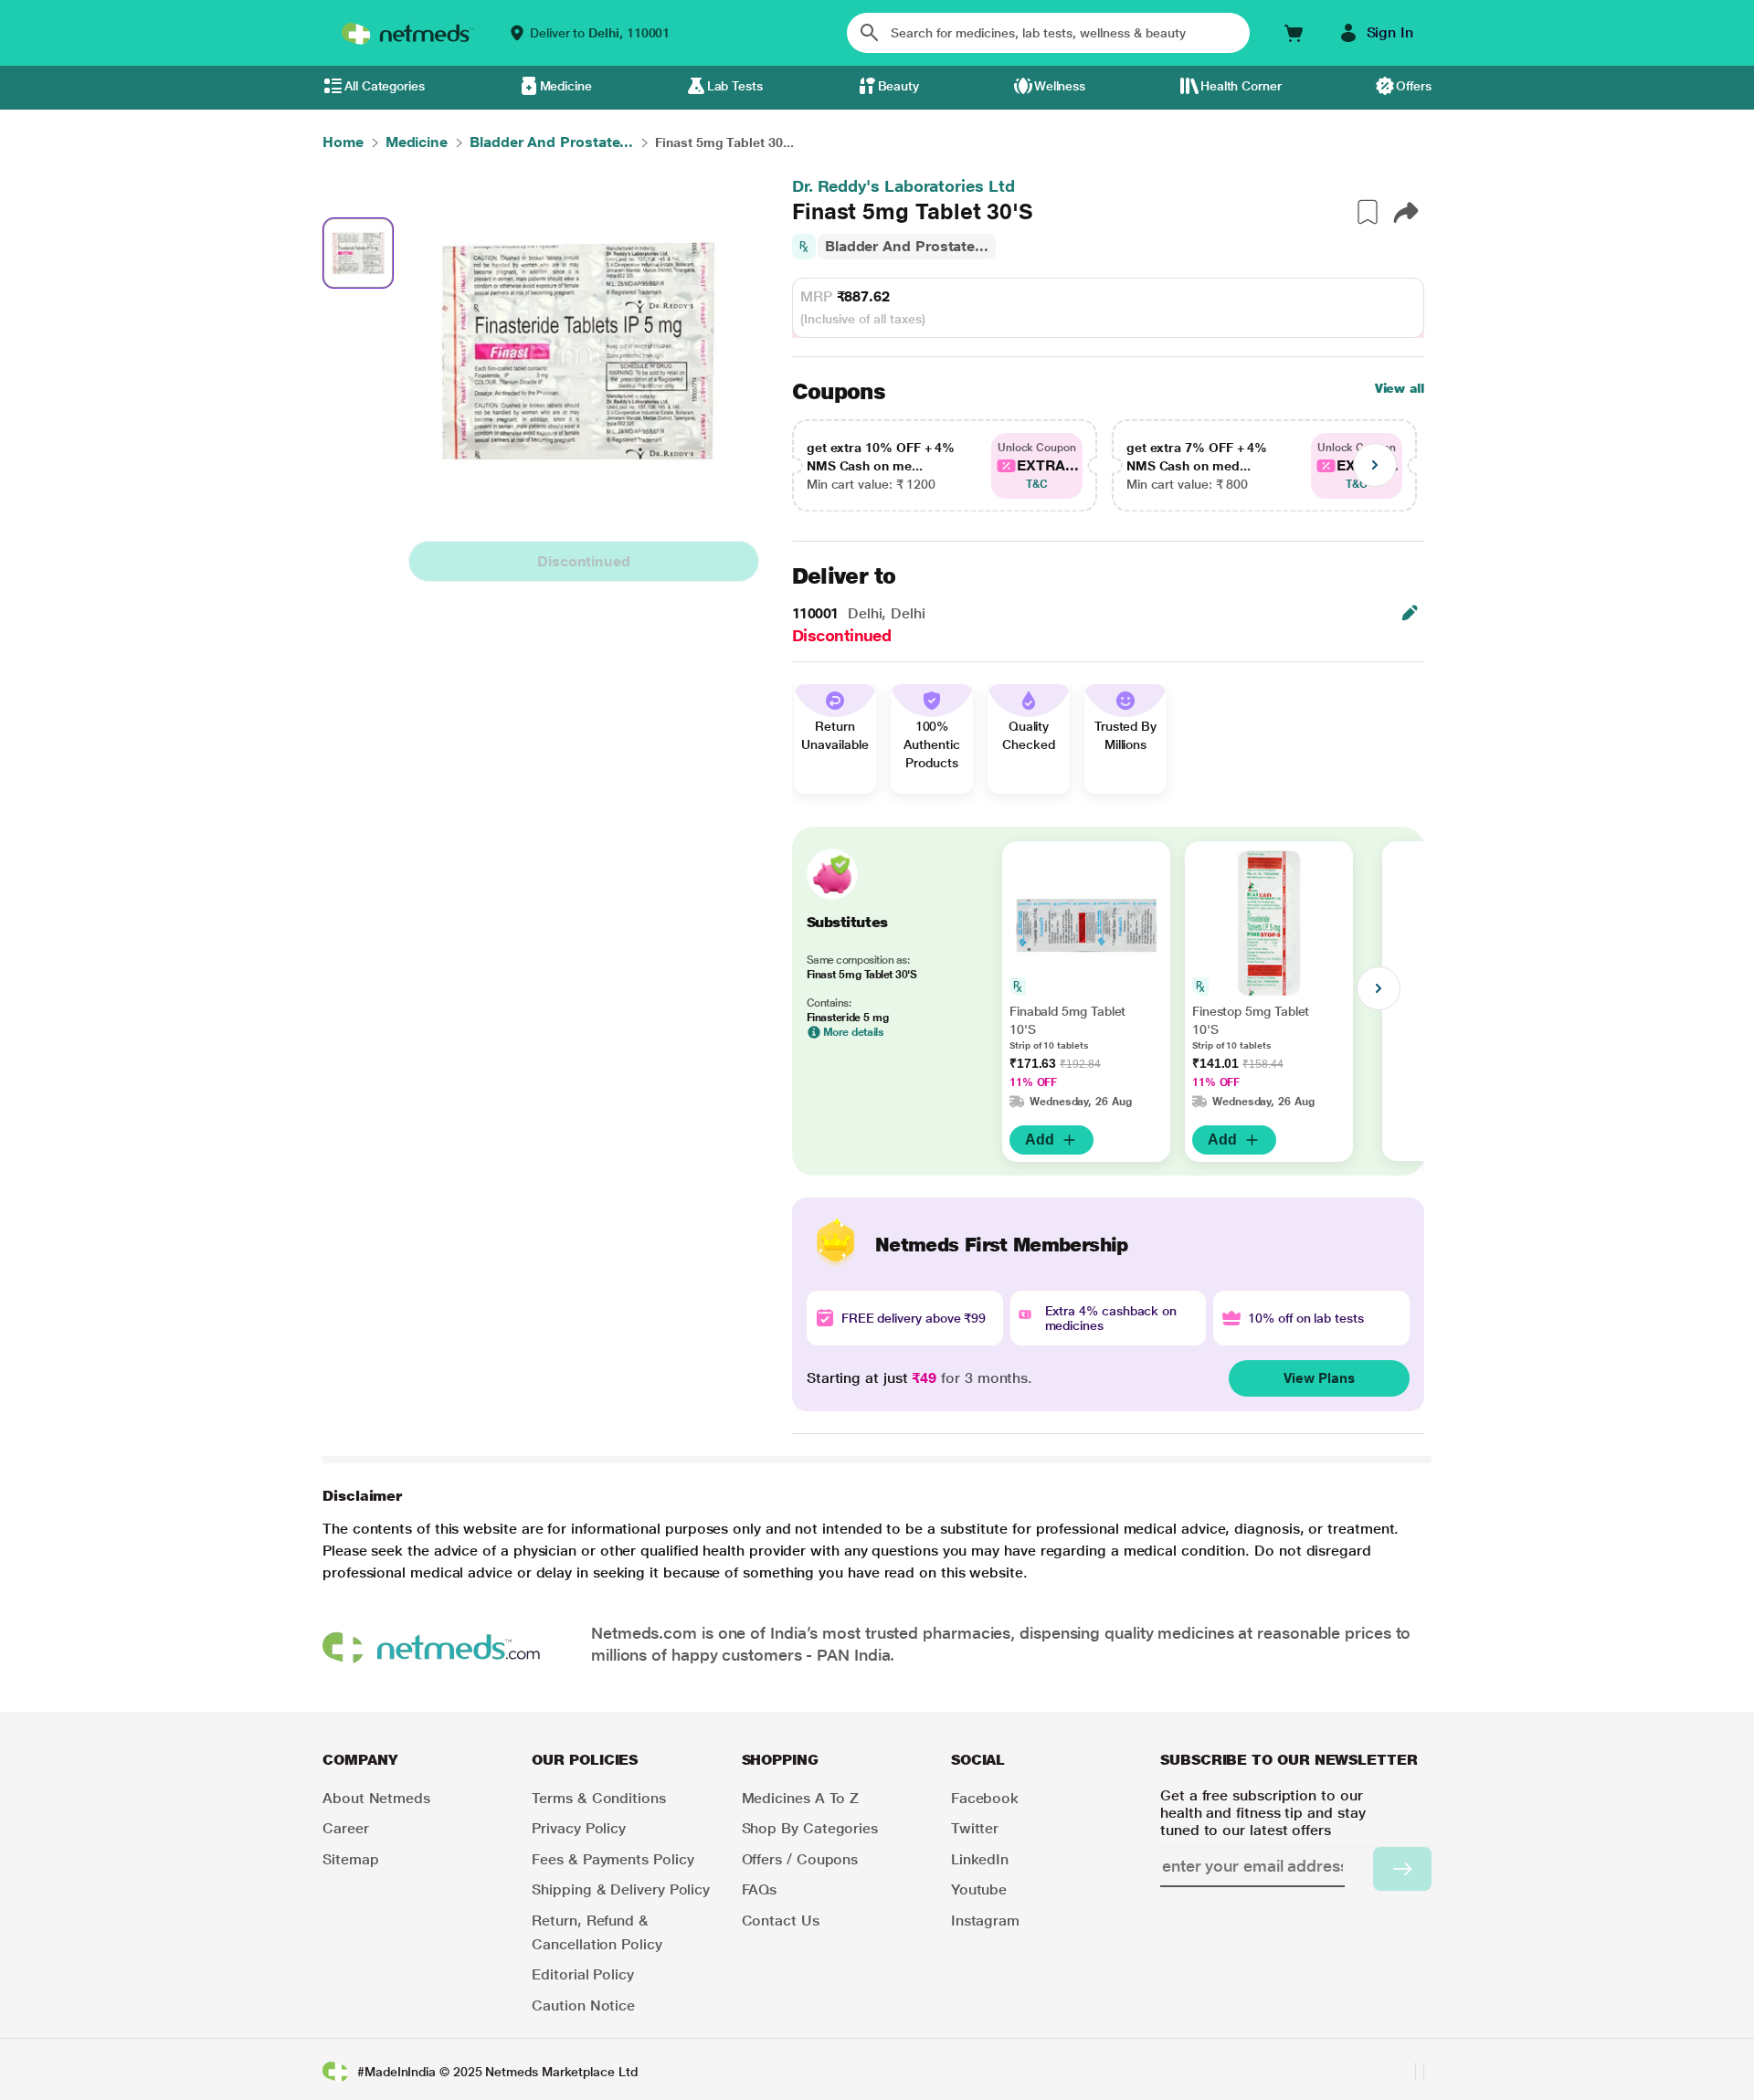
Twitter (975, 1828)
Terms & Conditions (599, 1798)
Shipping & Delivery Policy (621, 1889)
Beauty (899, 86)
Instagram (985, 1921)
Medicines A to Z (801, 1798)
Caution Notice (583, 2005)
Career (346, 1828)
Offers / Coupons (800, 1859)
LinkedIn (980, 1859)
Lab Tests (735, 86)
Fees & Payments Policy (613, 1859)
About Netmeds (376, 1798)
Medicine (566, 86)
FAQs (760, 1889)
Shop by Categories (810, 1828)
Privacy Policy (579, 1828)
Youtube (979, 1889)
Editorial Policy (583, 1974)
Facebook (985, 1798)
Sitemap (350, 1859)
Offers (1414, 86)
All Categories (385, 86)
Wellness (1060, 86)
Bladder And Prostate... (907, 246)
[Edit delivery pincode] (1410, 613)
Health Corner (1241, 86)
